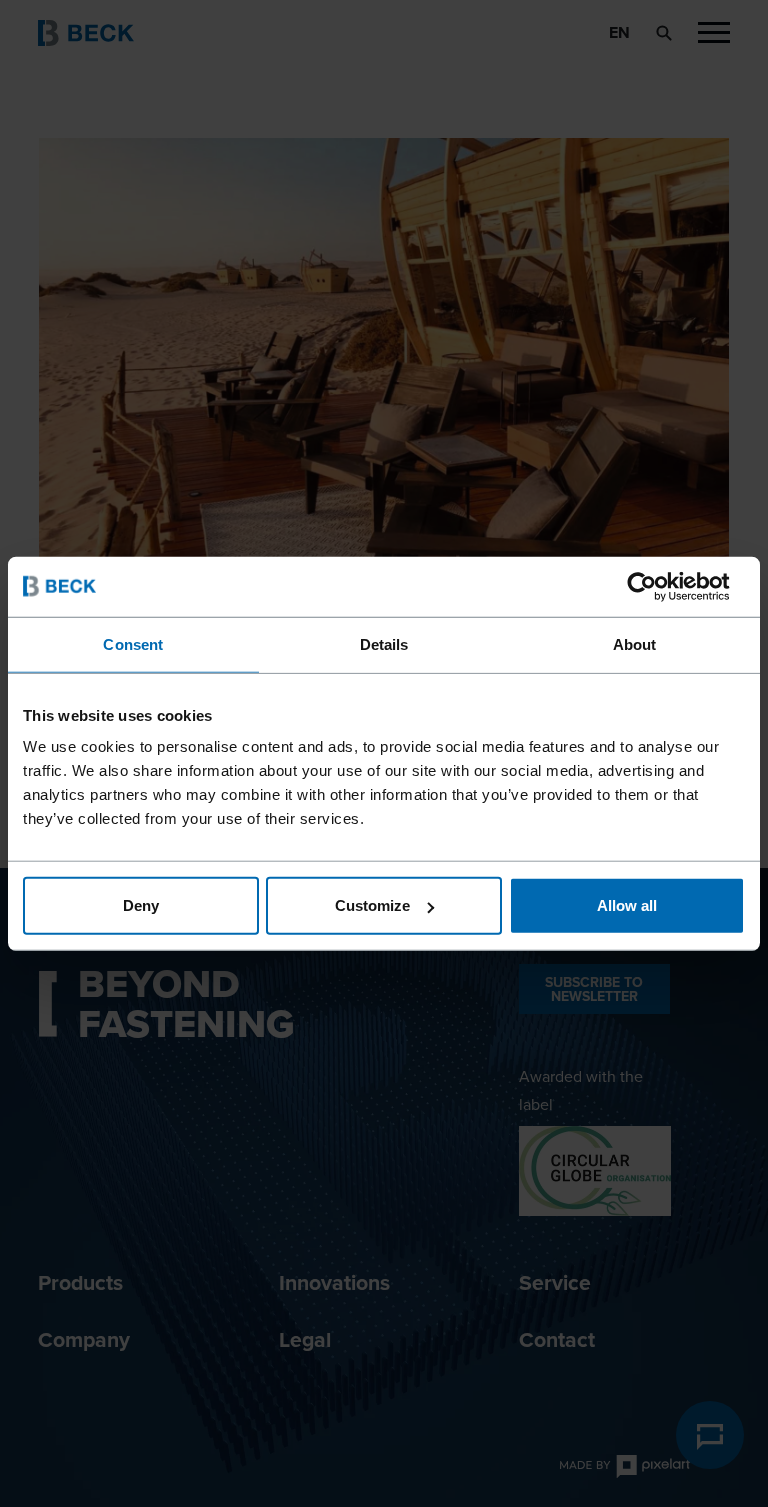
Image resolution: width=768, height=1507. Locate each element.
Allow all (627, 905)
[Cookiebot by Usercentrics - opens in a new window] (657, 586)
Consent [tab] (133, 643)
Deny (141, 905)
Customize (372, 905)
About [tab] (635, 643)
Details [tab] (384, 643)
